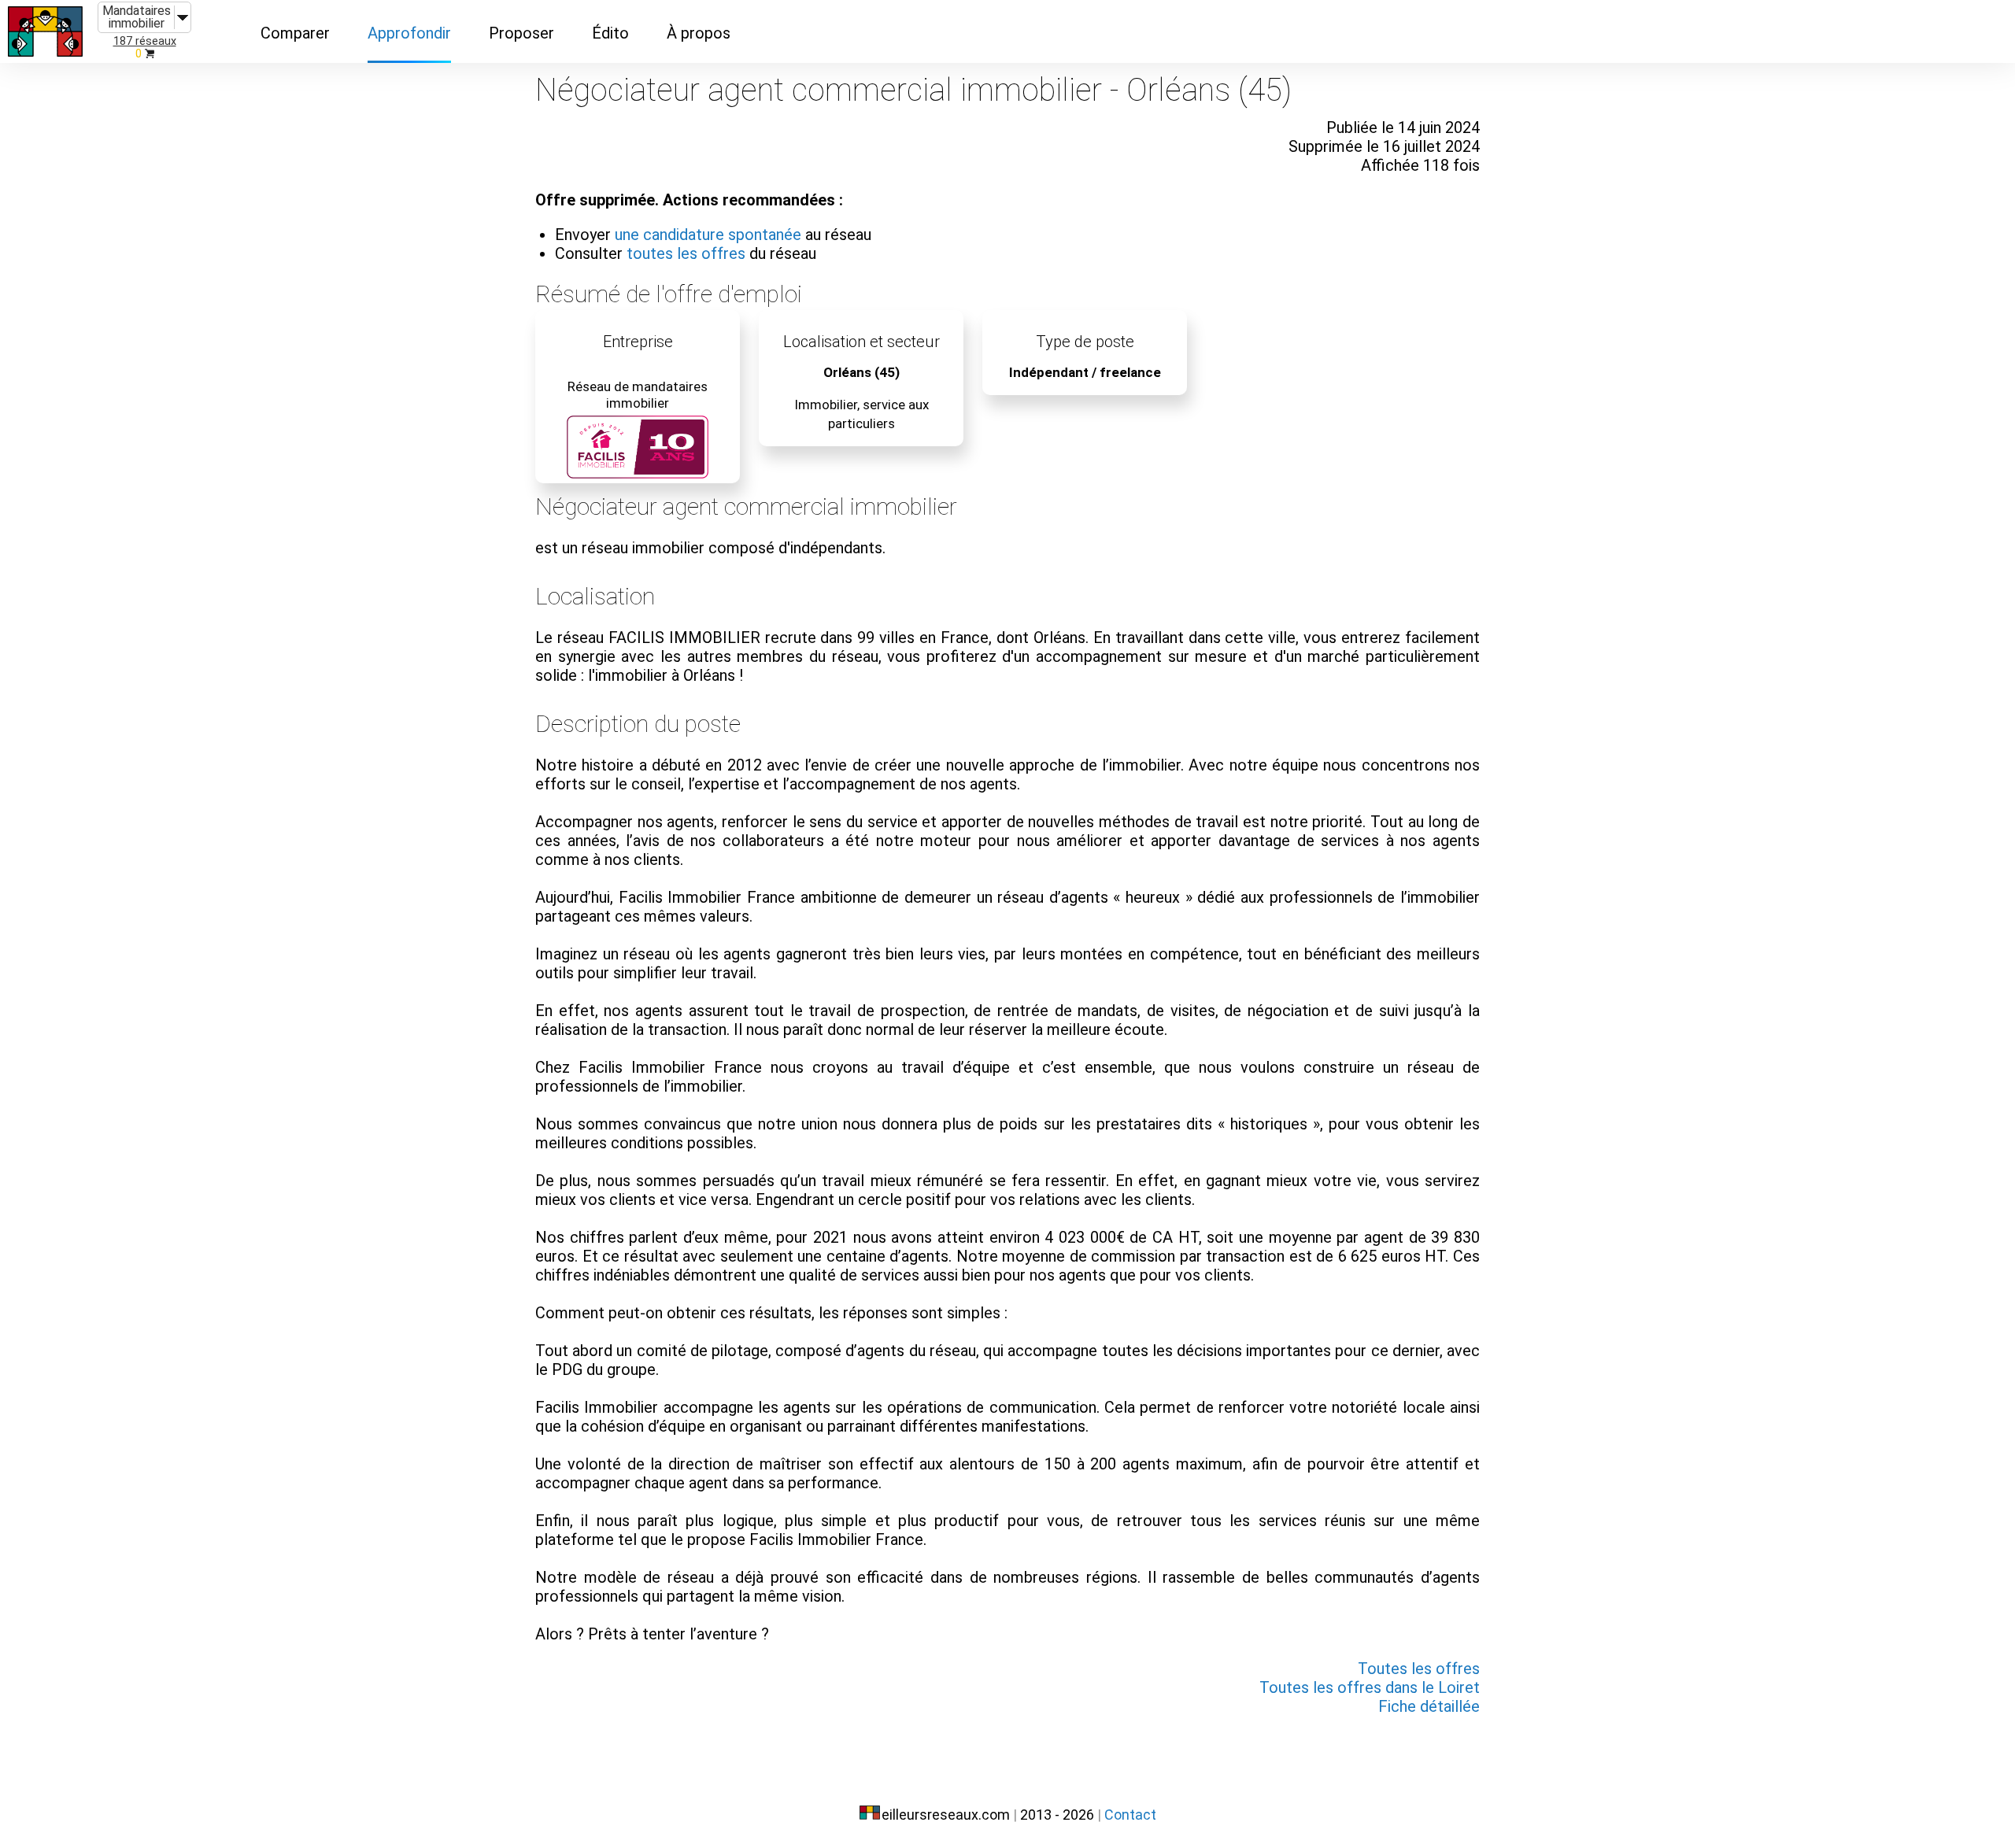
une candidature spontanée (708, 235)
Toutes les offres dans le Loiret (1370, 1687)
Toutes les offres (1419, 1669)
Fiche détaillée (1429, 1706)
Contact (1130, 1815)
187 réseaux (145, 41)
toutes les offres (686, 253)
